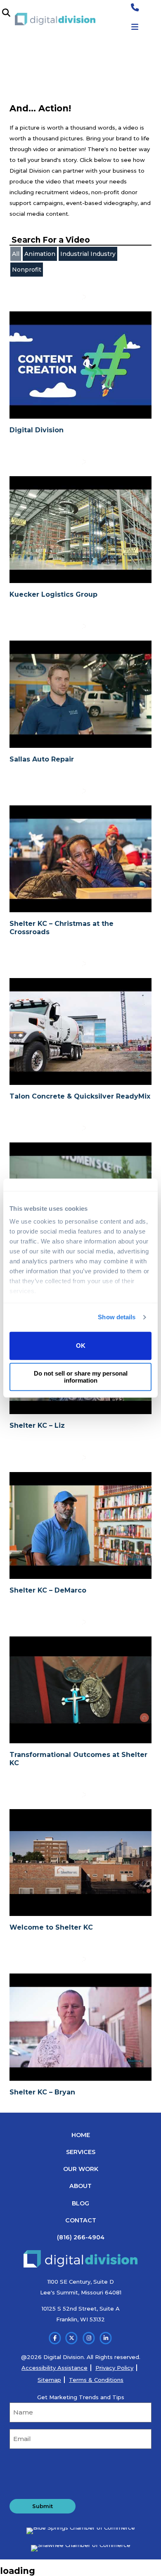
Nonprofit (27, 270)
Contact (81, 2220)
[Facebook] (55, 2338)
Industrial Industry (88, 254)
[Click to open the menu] (135, 27)
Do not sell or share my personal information (81, 1377)
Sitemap (49, 2380)
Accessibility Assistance (54, 2368)
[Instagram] (89, 2338)
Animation (40, 254)
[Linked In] (106, 2338)
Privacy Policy (114, 2368)
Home (81, 2135)
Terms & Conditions (96, 2380)
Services (81, 2152)
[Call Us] (135, 8)
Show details (117, 1317)
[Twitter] (72, 2338)
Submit (43, 2506)
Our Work (81, 2169)
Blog (80, 2203)
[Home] (55, 19)
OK (81, 1346)
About (80, 2186)
